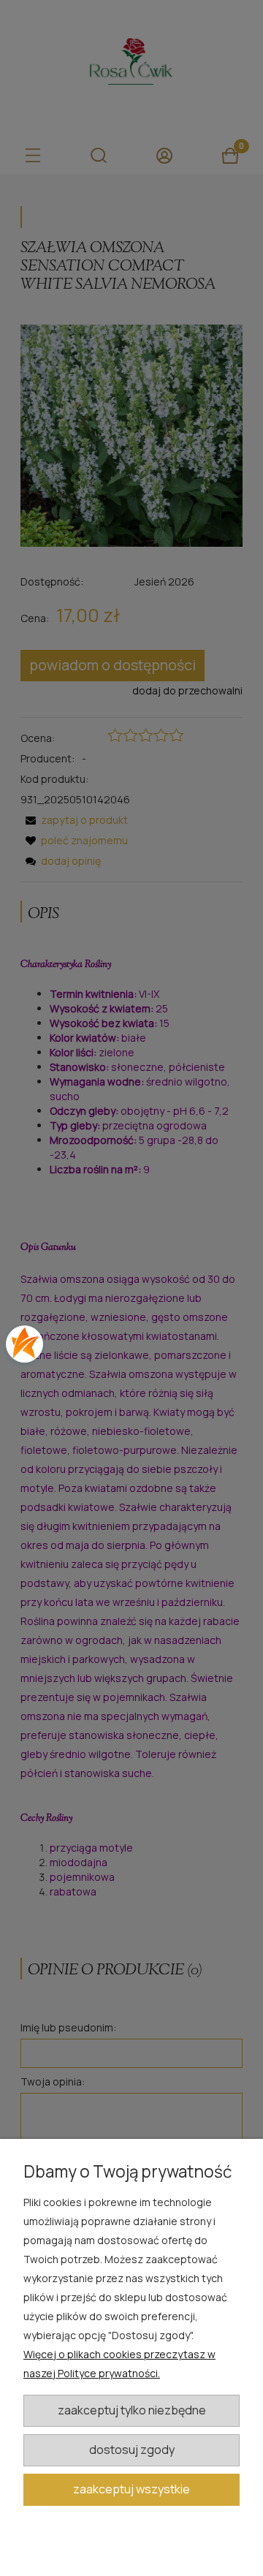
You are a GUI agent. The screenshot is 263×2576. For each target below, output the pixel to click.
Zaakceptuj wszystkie (131, 2489)
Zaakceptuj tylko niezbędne (132, 2410)
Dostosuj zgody (132, 2450)
